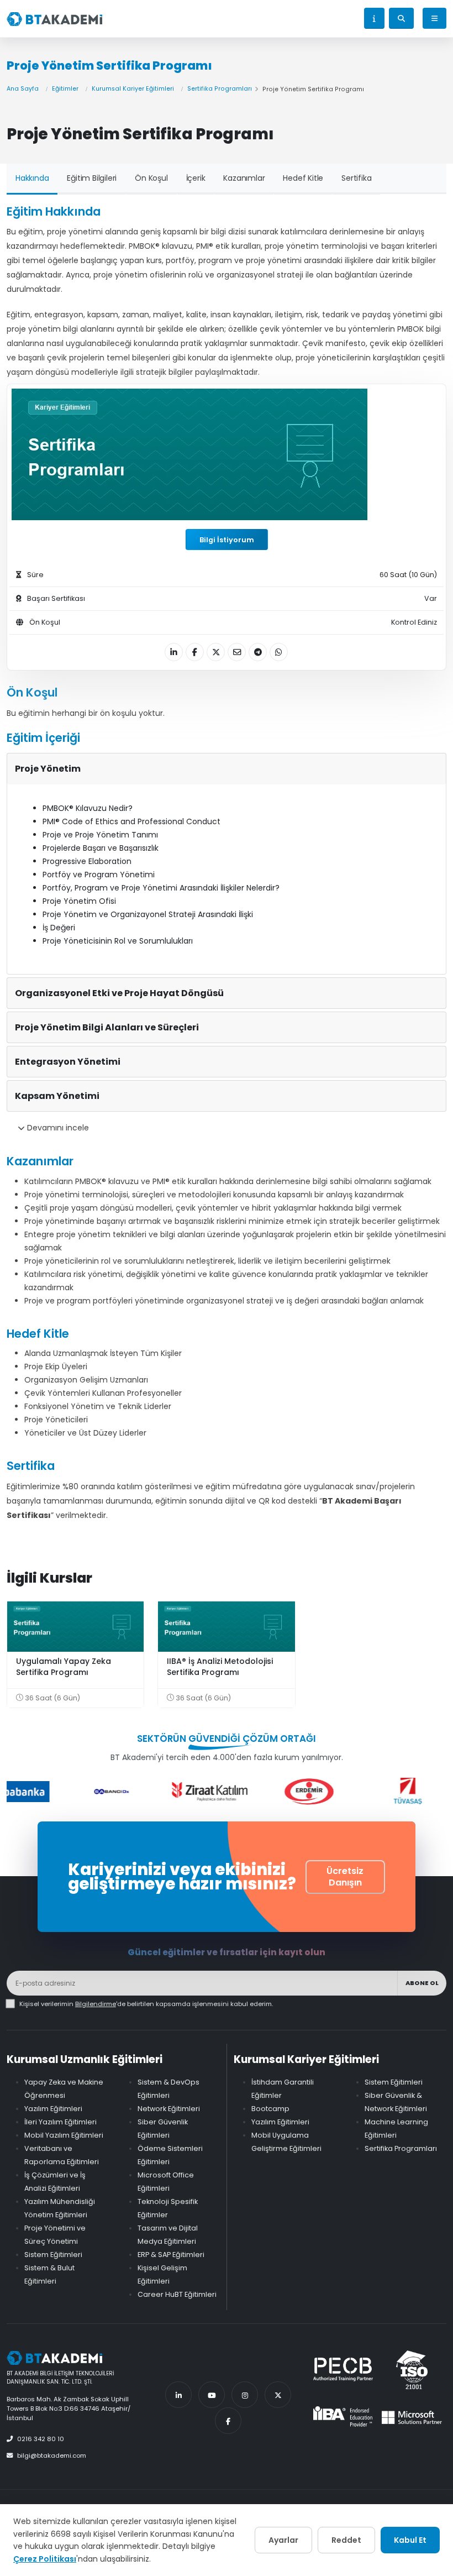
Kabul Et (410, 2540)
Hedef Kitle (303, 178)
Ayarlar (283, 2540)
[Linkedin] (178, 2395)
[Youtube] (212, 2395)
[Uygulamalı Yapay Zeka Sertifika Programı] (75, 1627)
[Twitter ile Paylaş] (216, 652)
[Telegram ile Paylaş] (258, 652)
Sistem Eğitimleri (53, 2255)
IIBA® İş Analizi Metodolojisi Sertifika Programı (220, 1667)
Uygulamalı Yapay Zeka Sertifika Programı (64, 1667)
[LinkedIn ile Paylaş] (174, 652)
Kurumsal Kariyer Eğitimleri (133, 89)
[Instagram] (245, 2395)
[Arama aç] (401, 18)
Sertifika (356, 178)
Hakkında (32, 178)
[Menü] (434, 18)
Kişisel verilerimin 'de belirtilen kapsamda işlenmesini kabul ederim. (146, 2004)
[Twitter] (278, 2395)
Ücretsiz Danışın (345, 1877)
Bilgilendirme (96, 2004)
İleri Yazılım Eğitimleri (60, 2122)
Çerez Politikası (45, 2559)
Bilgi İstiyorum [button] (227, 540)
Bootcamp (270, 2109)
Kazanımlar (244, 178)
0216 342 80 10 (41, 2439)
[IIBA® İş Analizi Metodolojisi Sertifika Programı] (226, 1627)
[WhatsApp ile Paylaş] (279, 652)
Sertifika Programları (220, 89)
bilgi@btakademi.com (52, 2455)
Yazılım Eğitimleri (53, 2109)
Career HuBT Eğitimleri (177, 2294)
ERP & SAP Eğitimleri (171, 2255)
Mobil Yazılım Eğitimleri (64, 2135)
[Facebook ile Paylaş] (195, 652)
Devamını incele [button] (57, 1128)
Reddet (346, 2540)
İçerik (196, 178)
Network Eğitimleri (169, 2109)
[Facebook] (228, 2421)
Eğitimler (65, 89)
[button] (374, 18)
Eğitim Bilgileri (92, 178)
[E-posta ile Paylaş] (237, 652)
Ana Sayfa (23, 89)
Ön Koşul (151, 178)
